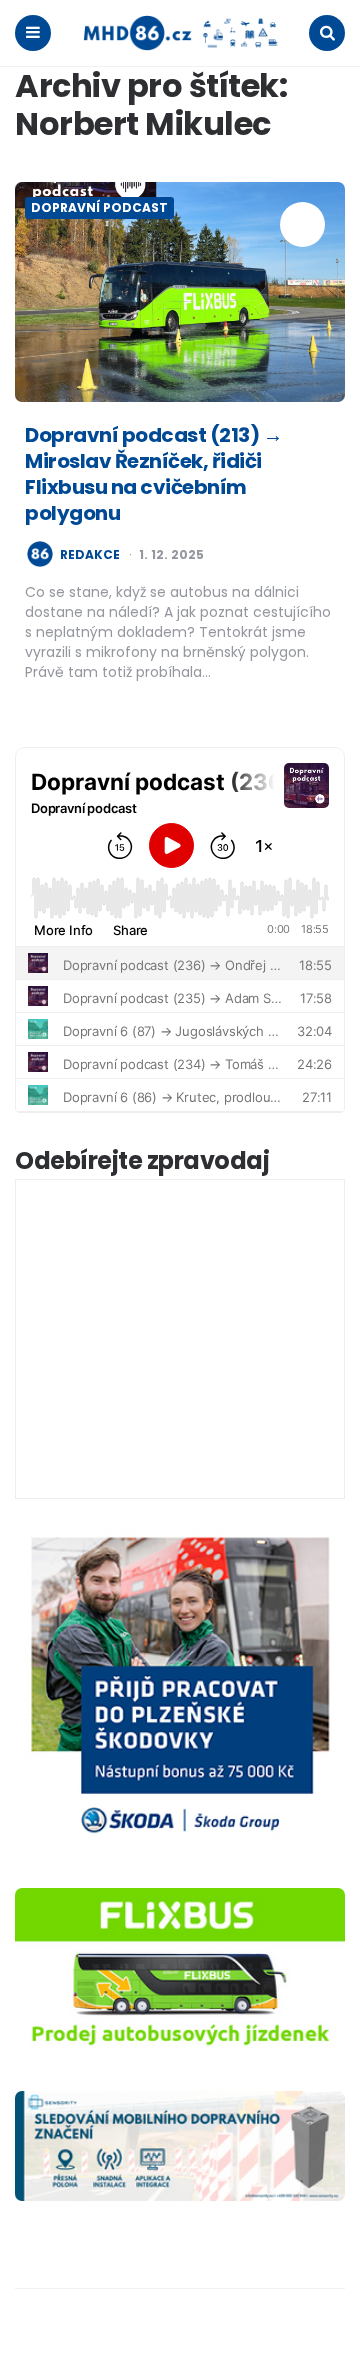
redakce (90, 555)
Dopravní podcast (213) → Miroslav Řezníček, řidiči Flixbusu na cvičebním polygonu (153, 474)
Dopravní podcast (99, 207)
